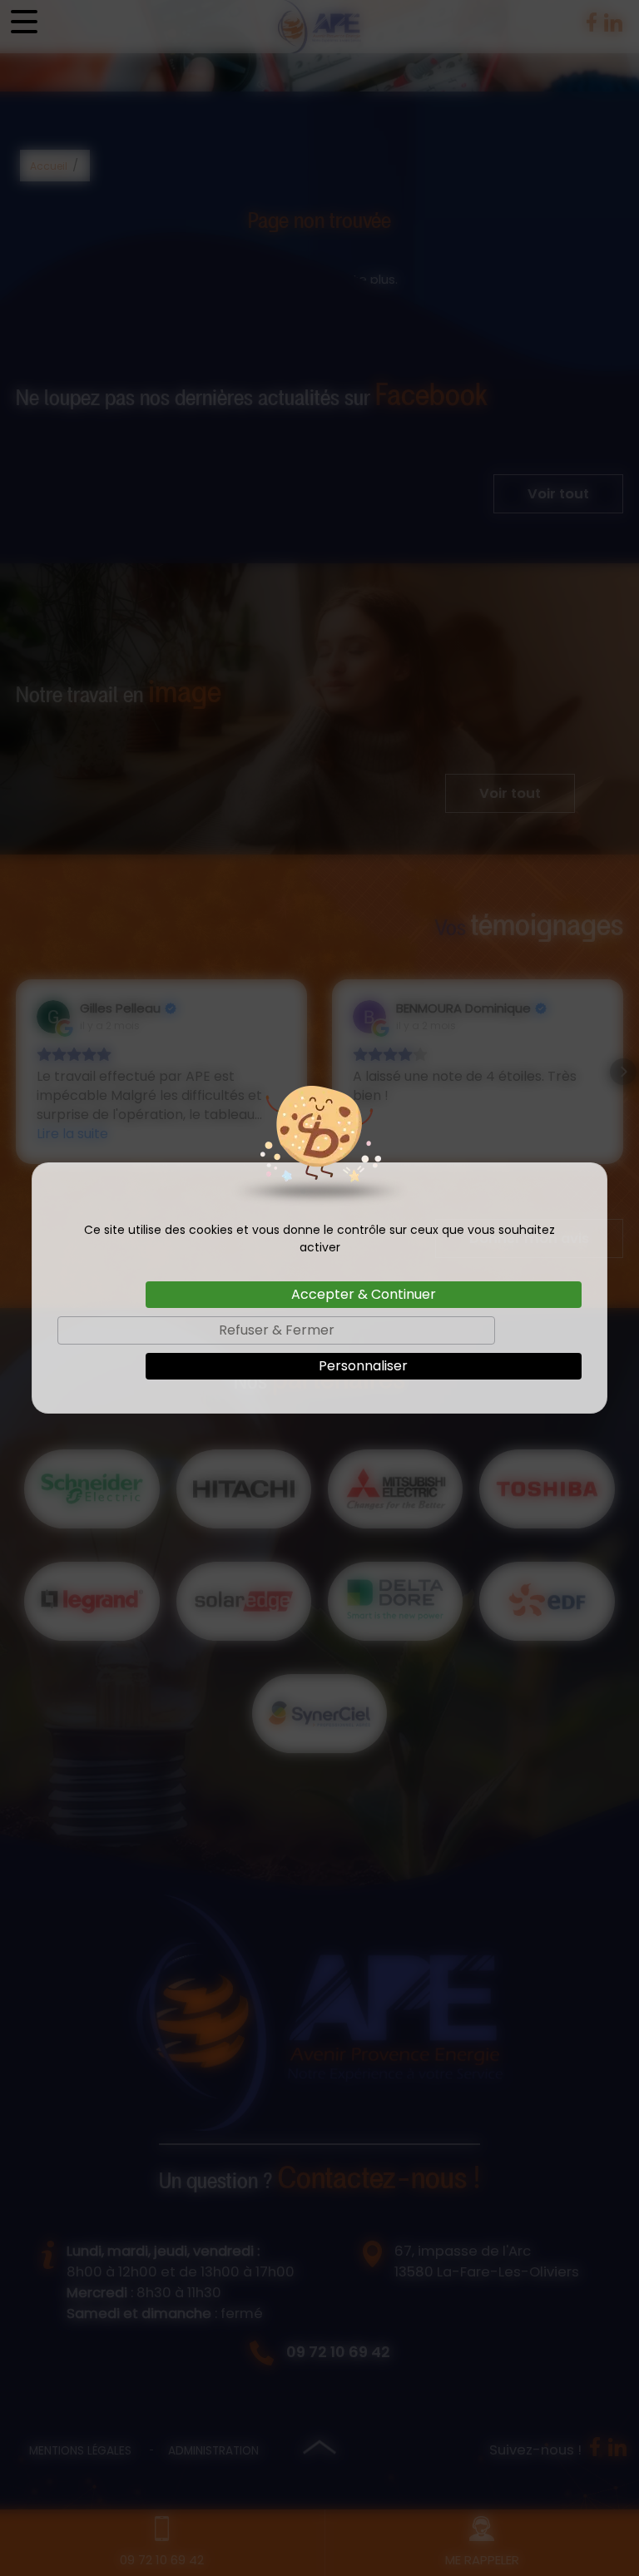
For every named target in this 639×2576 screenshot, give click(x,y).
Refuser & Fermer (277, 1330)
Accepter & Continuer (364, 1294)
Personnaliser (363, 1366)
